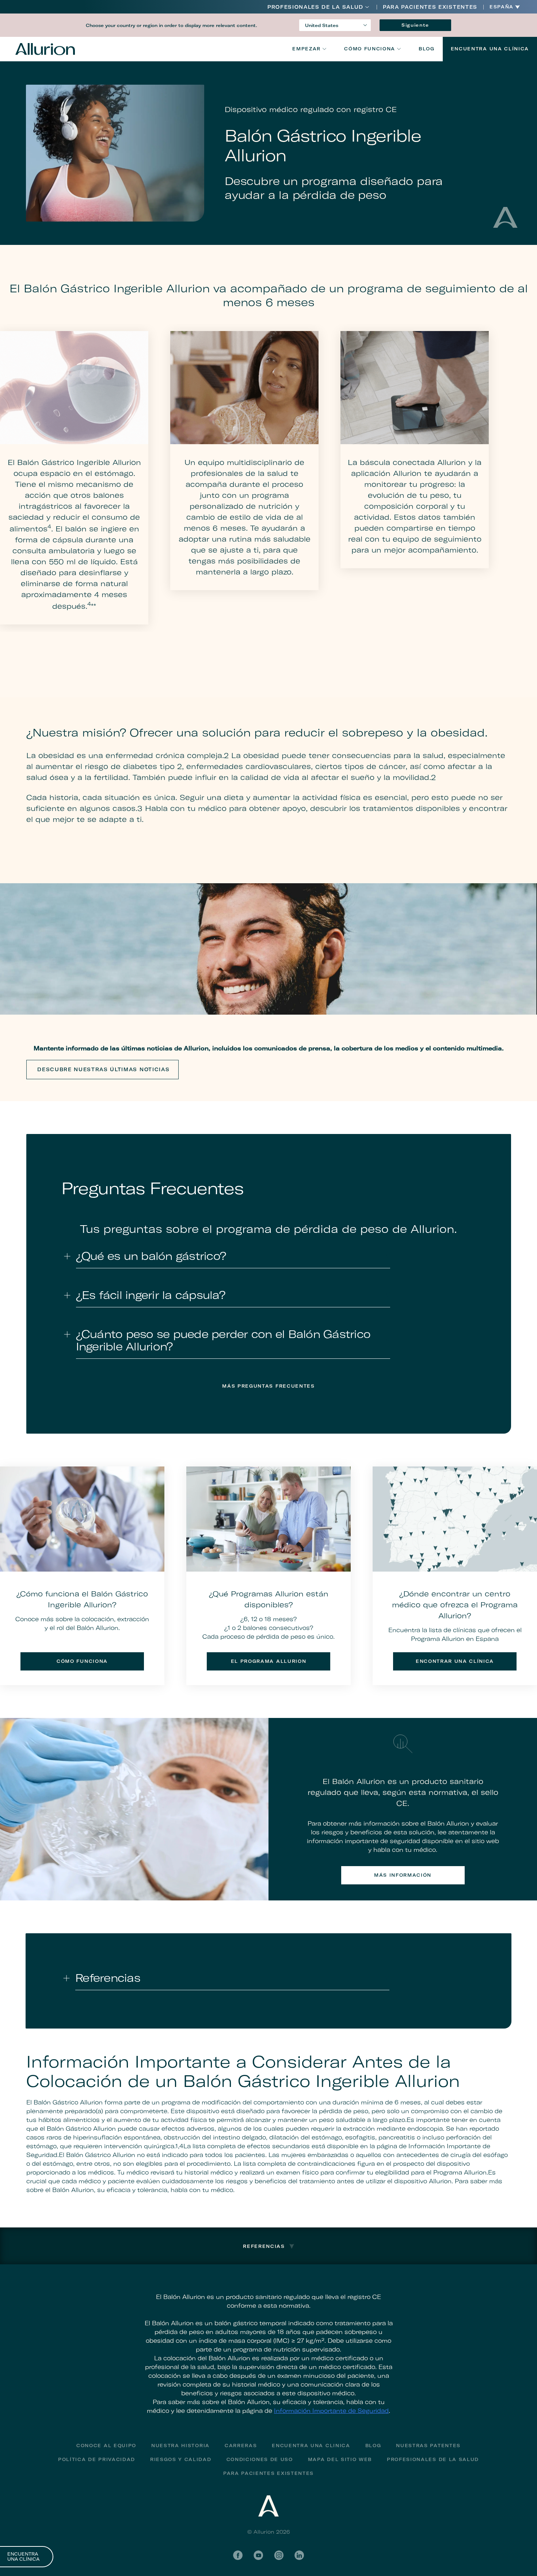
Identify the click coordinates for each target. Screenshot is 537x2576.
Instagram (279, 2555)
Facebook (238, 2555)
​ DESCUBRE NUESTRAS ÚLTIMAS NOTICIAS (103, 1069)
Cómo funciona (370, 49)
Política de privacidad (97, 2459)
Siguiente (415, 25)
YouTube (258, 2555)
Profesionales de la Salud (315, 7)
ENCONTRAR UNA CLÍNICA (455, 1661)
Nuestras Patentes (428, 2446)
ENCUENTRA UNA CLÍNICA (23, 2557)
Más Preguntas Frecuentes (268, 1386)
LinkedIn (299, 2555)
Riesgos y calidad (181, 2459)
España (502, 7)
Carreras (241, 2446)
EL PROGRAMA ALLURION (269, 1661)
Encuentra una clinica (311, 2446)
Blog (427, 49)
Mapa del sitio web (340, 2459)
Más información (403, 1875)
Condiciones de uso (260, 2459)
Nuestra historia (180, 2446)
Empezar (306, 49)
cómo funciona (82, 1661)
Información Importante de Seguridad (331, 2411)
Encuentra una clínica (490, 49)
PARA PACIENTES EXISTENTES (430, 7)
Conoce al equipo (106, 2446)
